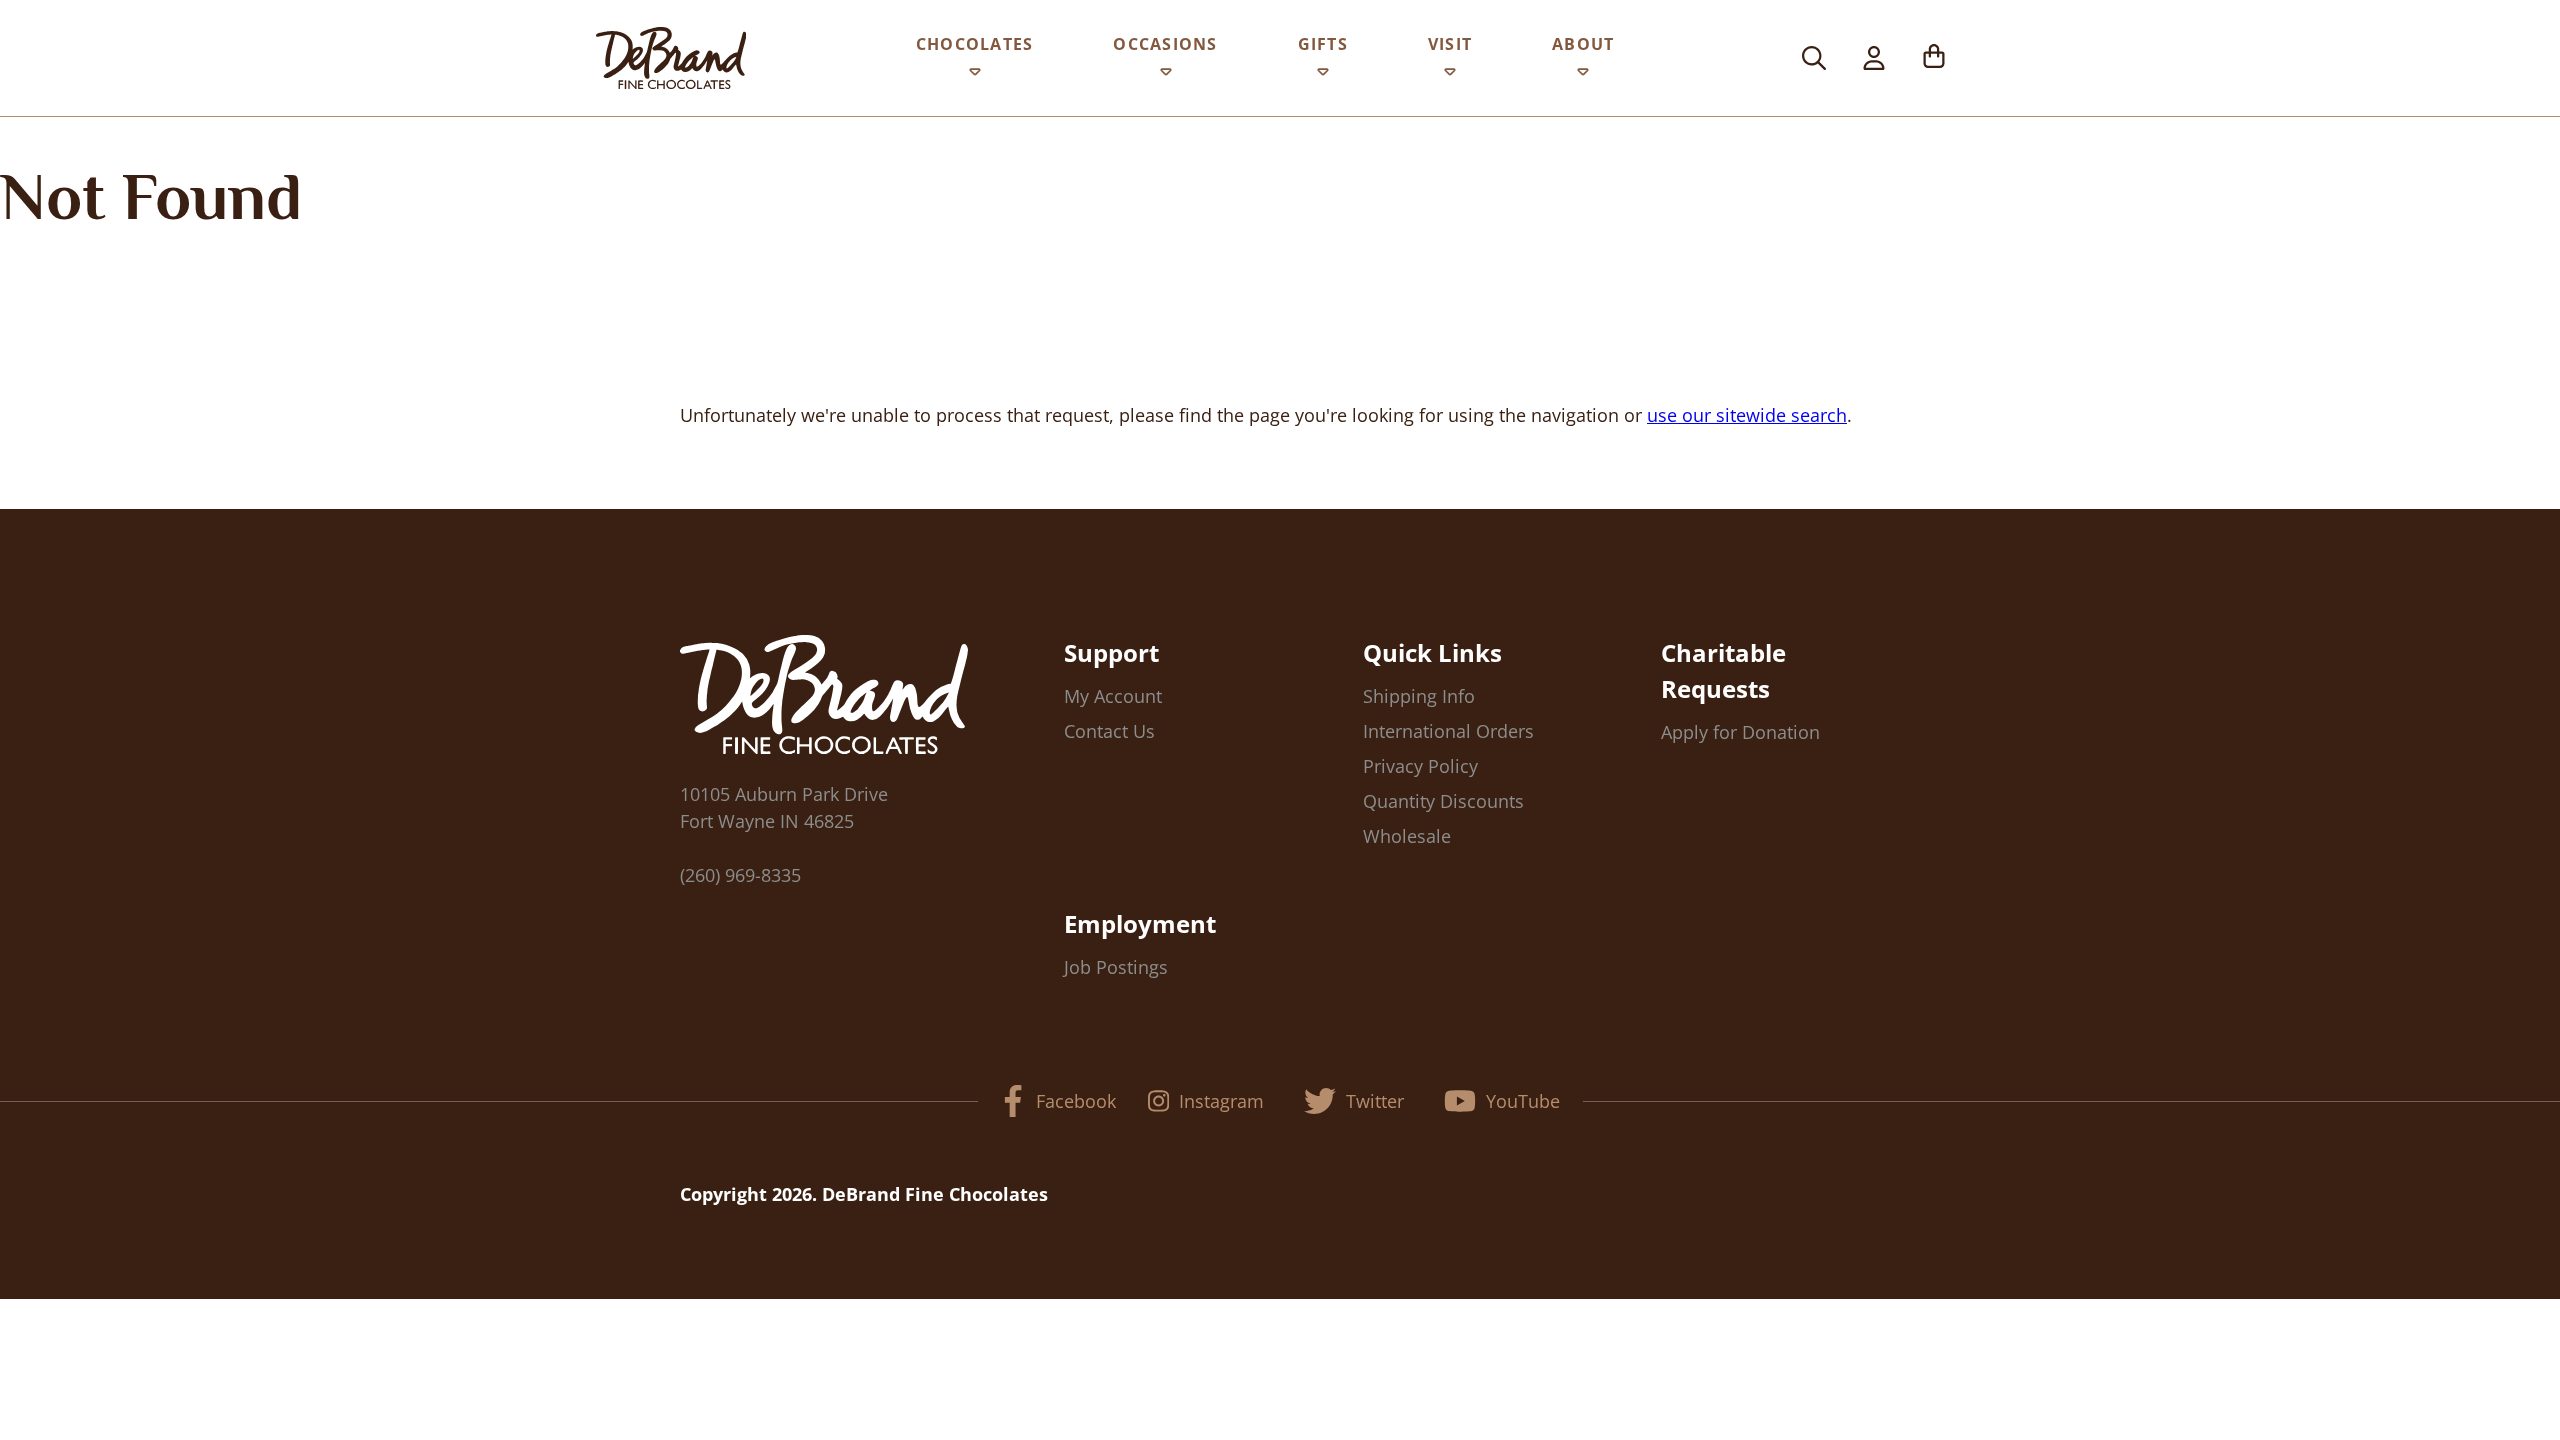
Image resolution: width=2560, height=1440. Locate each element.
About (1583, 44)
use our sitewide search (1747, 415)
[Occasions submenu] (1166, 76)
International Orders (1448, 731)
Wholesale (1407, 836)
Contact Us (1109, 731)
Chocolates (975, 44)
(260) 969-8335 (740, 875)
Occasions (1165, 44)
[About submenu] (1583, 76)
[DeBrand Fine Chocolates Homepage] (671, 58)
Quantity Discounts (1443, 801)
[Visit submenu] (1450, 76)
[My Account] (1874, 58)
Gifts (1323, 44)
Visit (1450, 44)
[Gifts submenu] (1323, 76)
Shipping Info (1419, 696)
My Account (1113, 696)
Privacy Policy (1420, 766)
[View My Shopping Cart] (1934, 58)
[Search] (1814, 58)
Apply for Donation (1740, 732)
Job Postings (1116, 967)
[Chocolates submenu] (975, 76)
